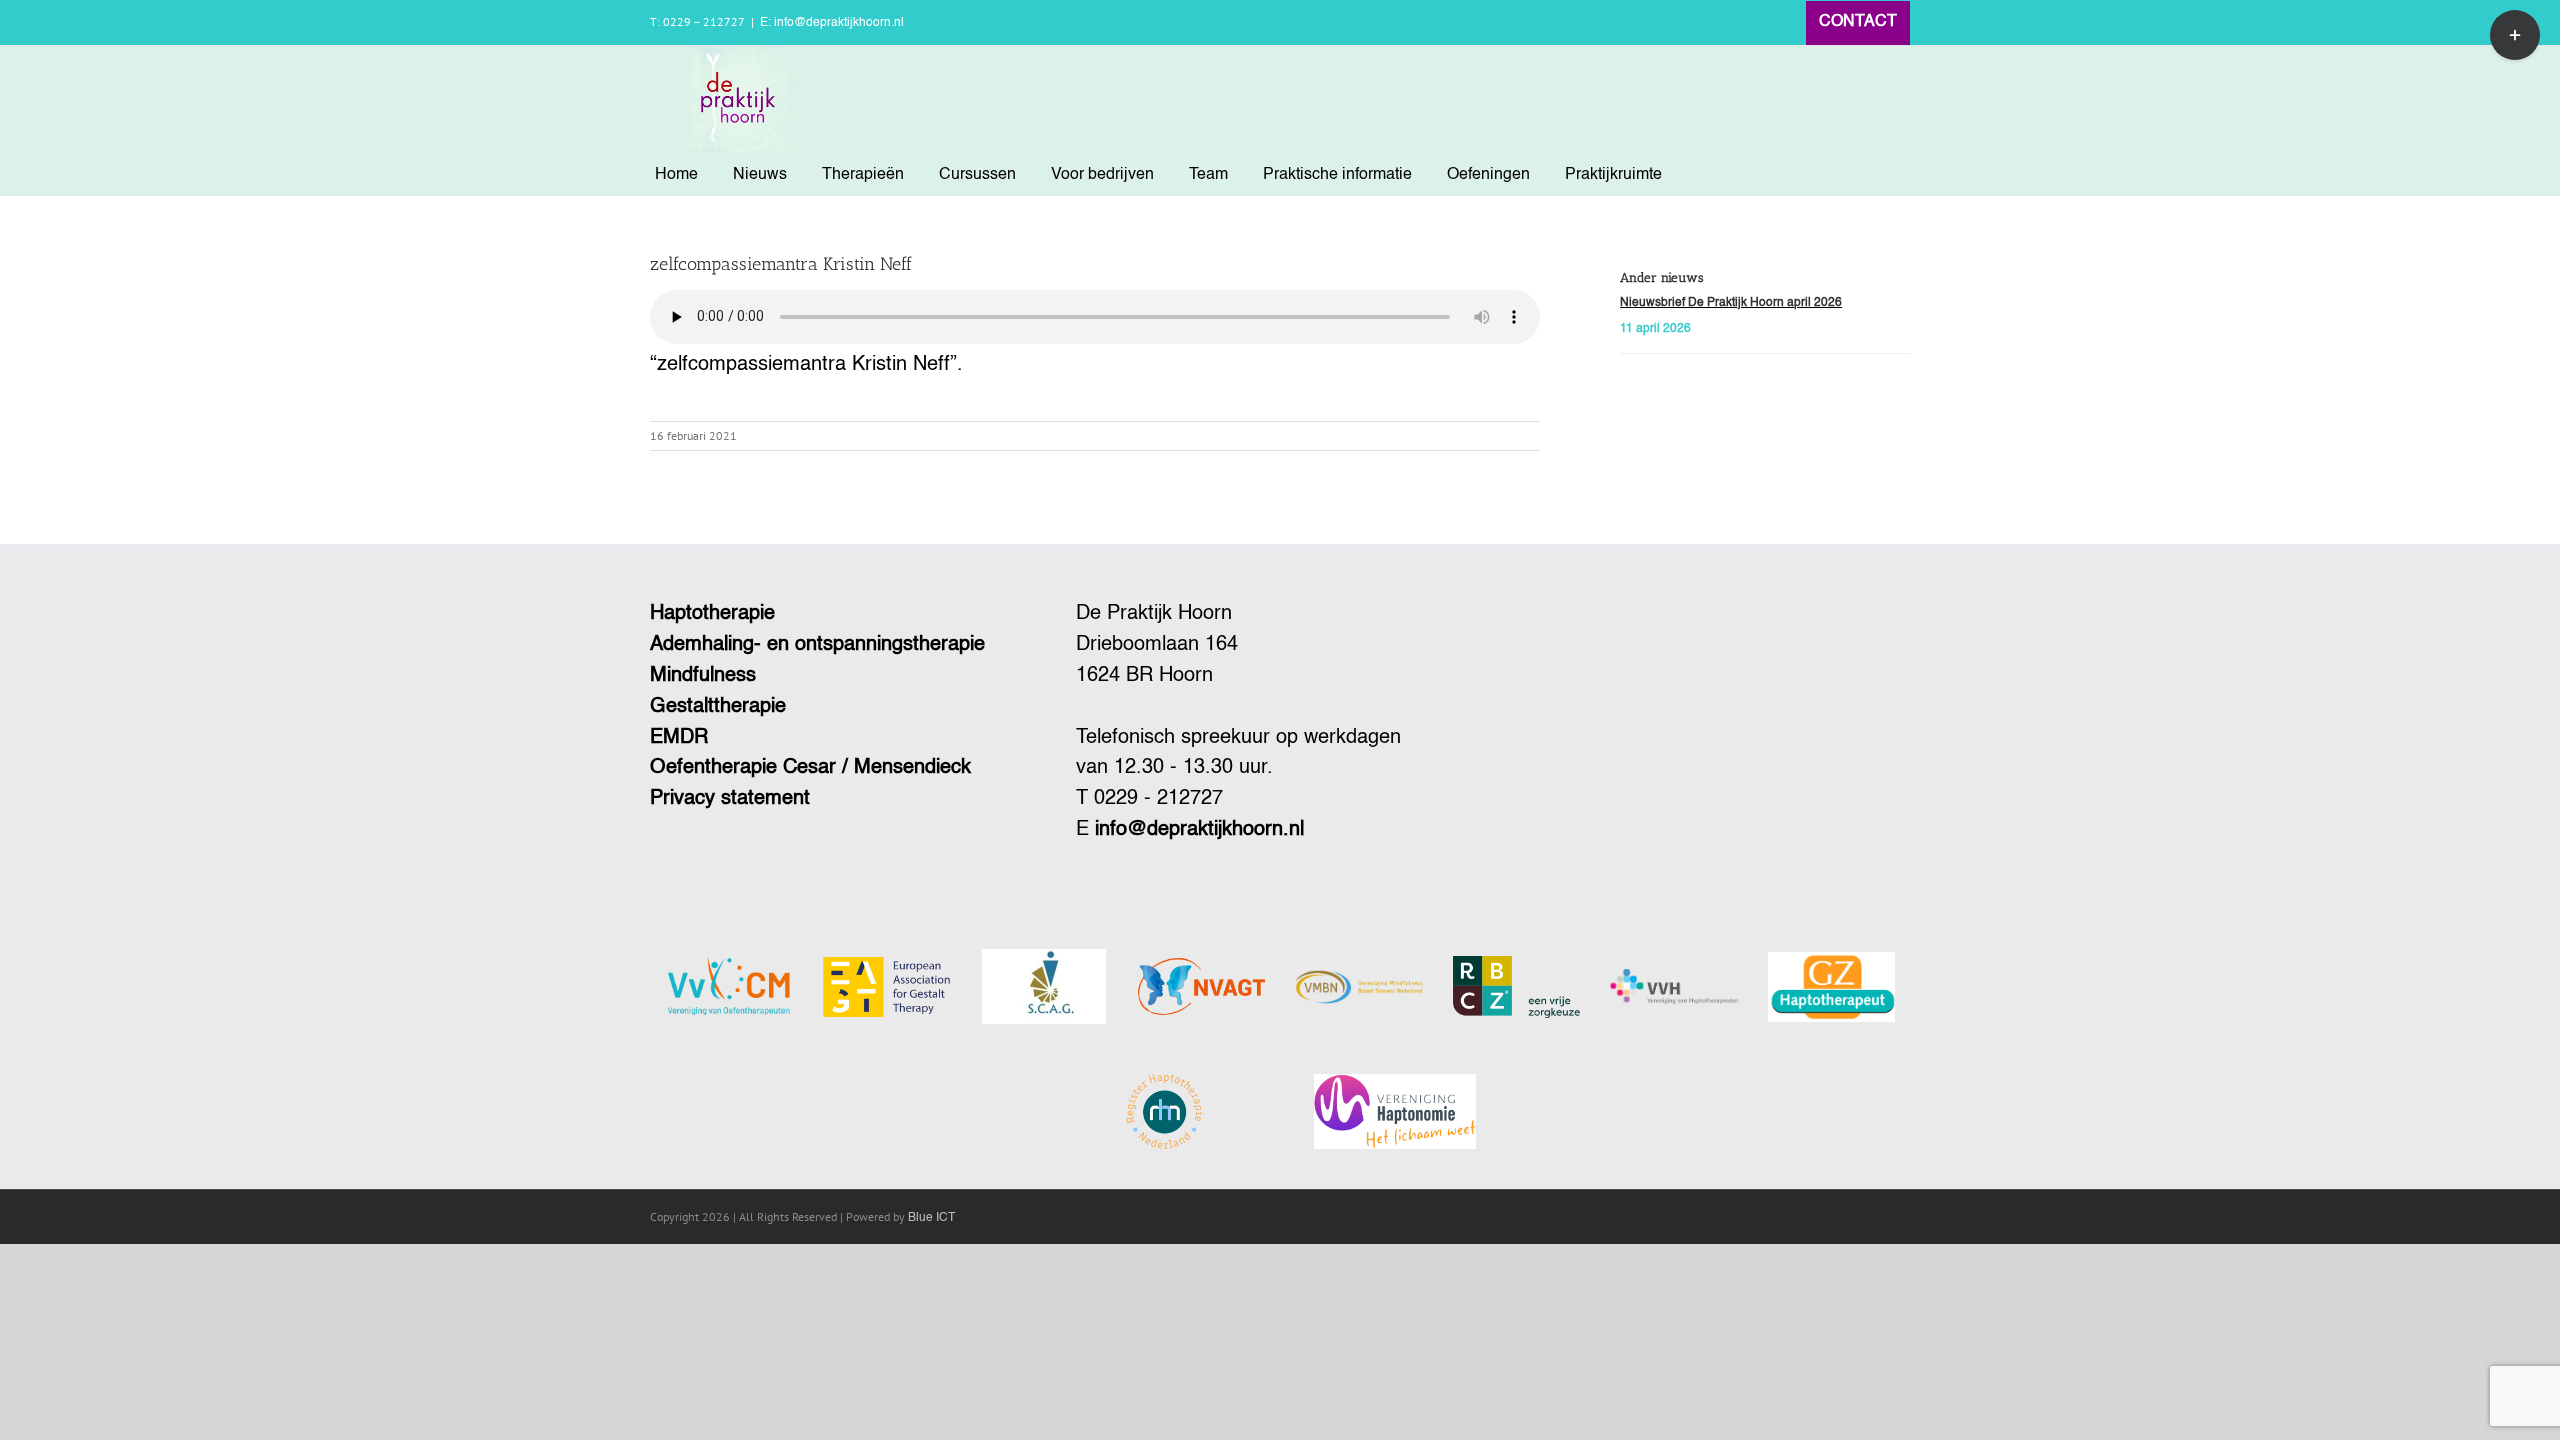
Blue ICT (931, 1218)
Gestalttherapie (718, 707)
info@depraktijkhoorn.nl (1199, 830)
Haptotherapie (712, 614)
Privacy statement (730, 799)
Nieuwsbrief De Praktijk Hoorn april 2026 (1731, 303)
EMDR (679, 738)
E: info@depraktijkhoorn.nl (832, 23)
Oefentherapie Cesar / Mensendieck (810, 768)
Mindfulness (703, 676)
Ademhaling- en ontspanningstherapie (817, 645)
